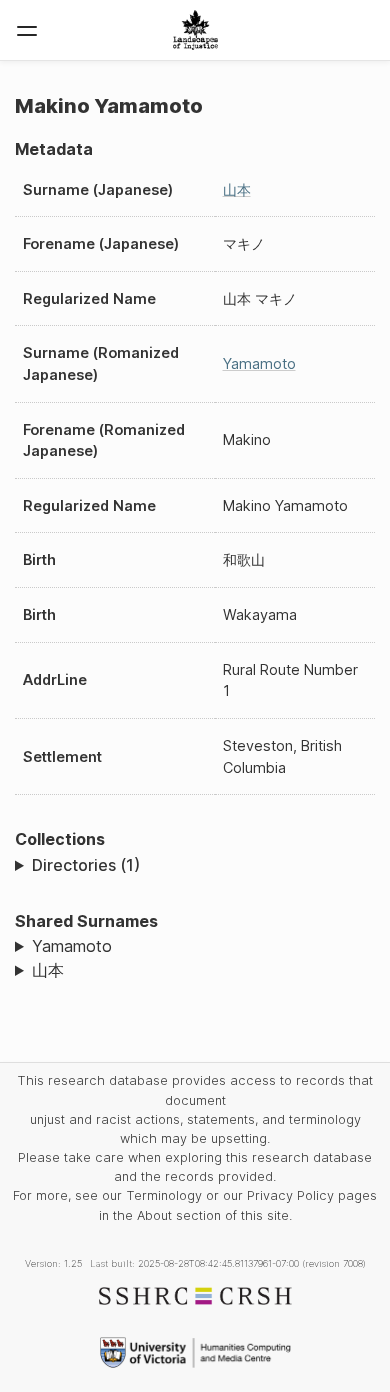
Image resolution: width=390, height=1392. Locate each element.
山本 (237, 189)
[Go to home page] (195, 30)
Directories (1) (86, 865)
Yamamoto (259, 363)
